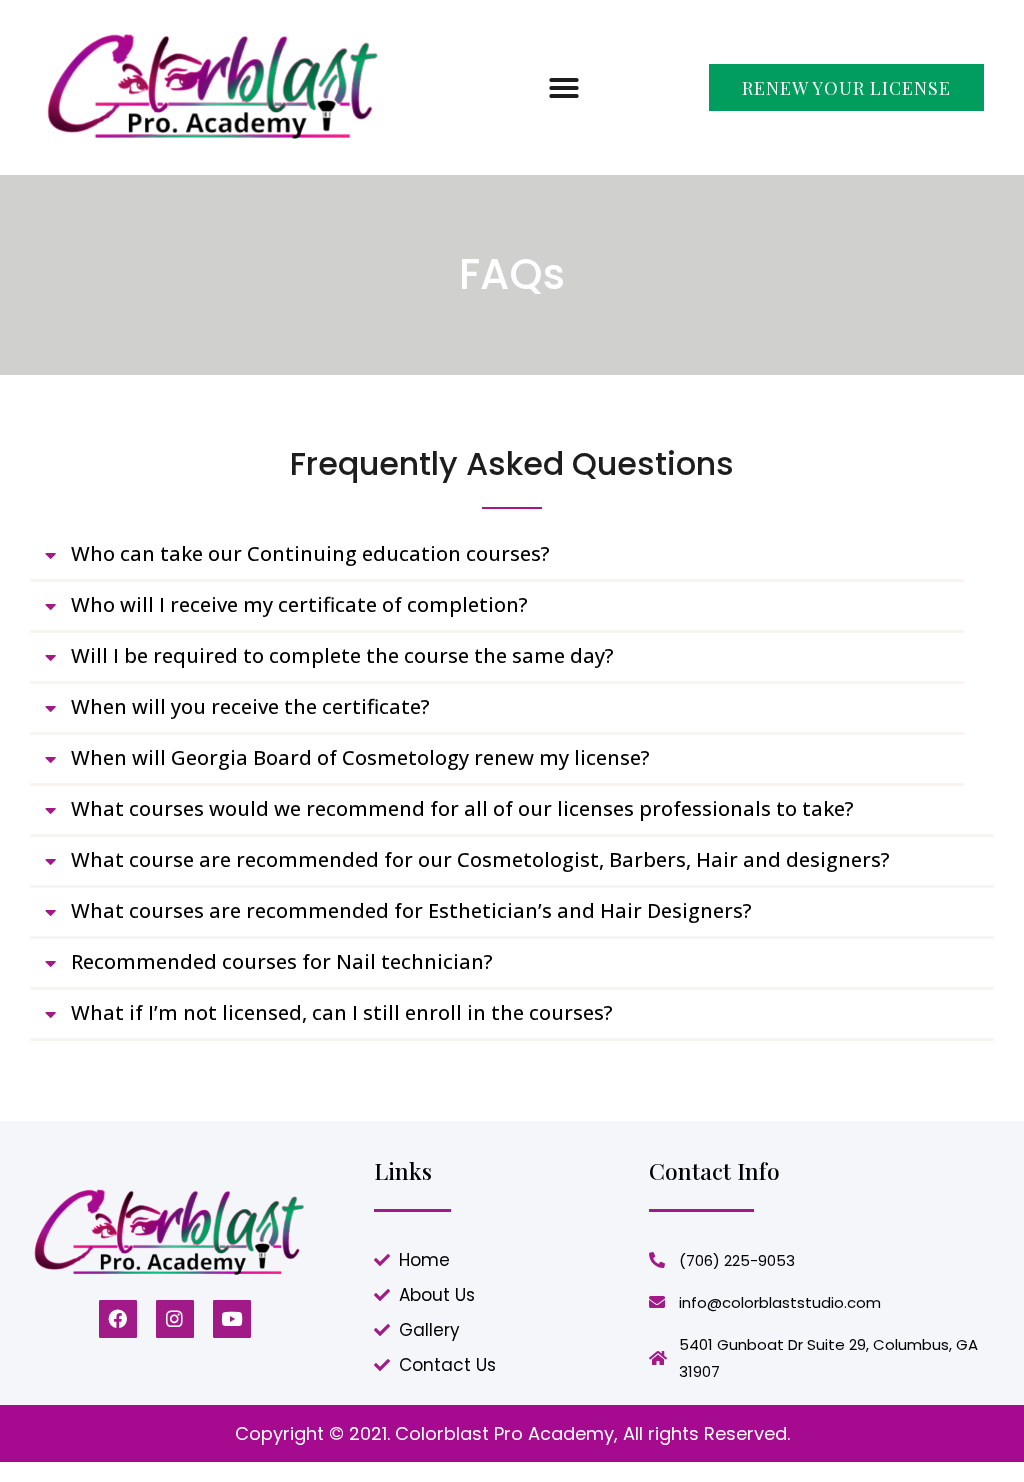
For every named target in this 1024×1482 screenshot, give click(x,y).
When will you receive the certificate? (250, 706)
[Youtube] (232, 1319)
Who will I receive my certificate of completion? (299, 604)
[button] (564, 88)
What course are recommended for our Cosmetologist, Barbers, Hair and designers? (480, 859)
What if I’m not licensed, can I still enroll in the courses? (342, 1012)
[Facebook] (118, 1319)
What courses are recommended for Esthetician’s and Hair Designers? (411, 910)
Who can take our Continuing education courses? (310, 553)
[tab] (497, 556)
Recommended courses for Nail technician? (282, 961)
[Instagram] (175, 1319)
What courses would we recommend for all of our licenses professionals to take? (462, 808)
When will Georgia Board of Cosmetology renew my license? (360, 757)
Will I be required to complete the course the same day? (342, 655)
